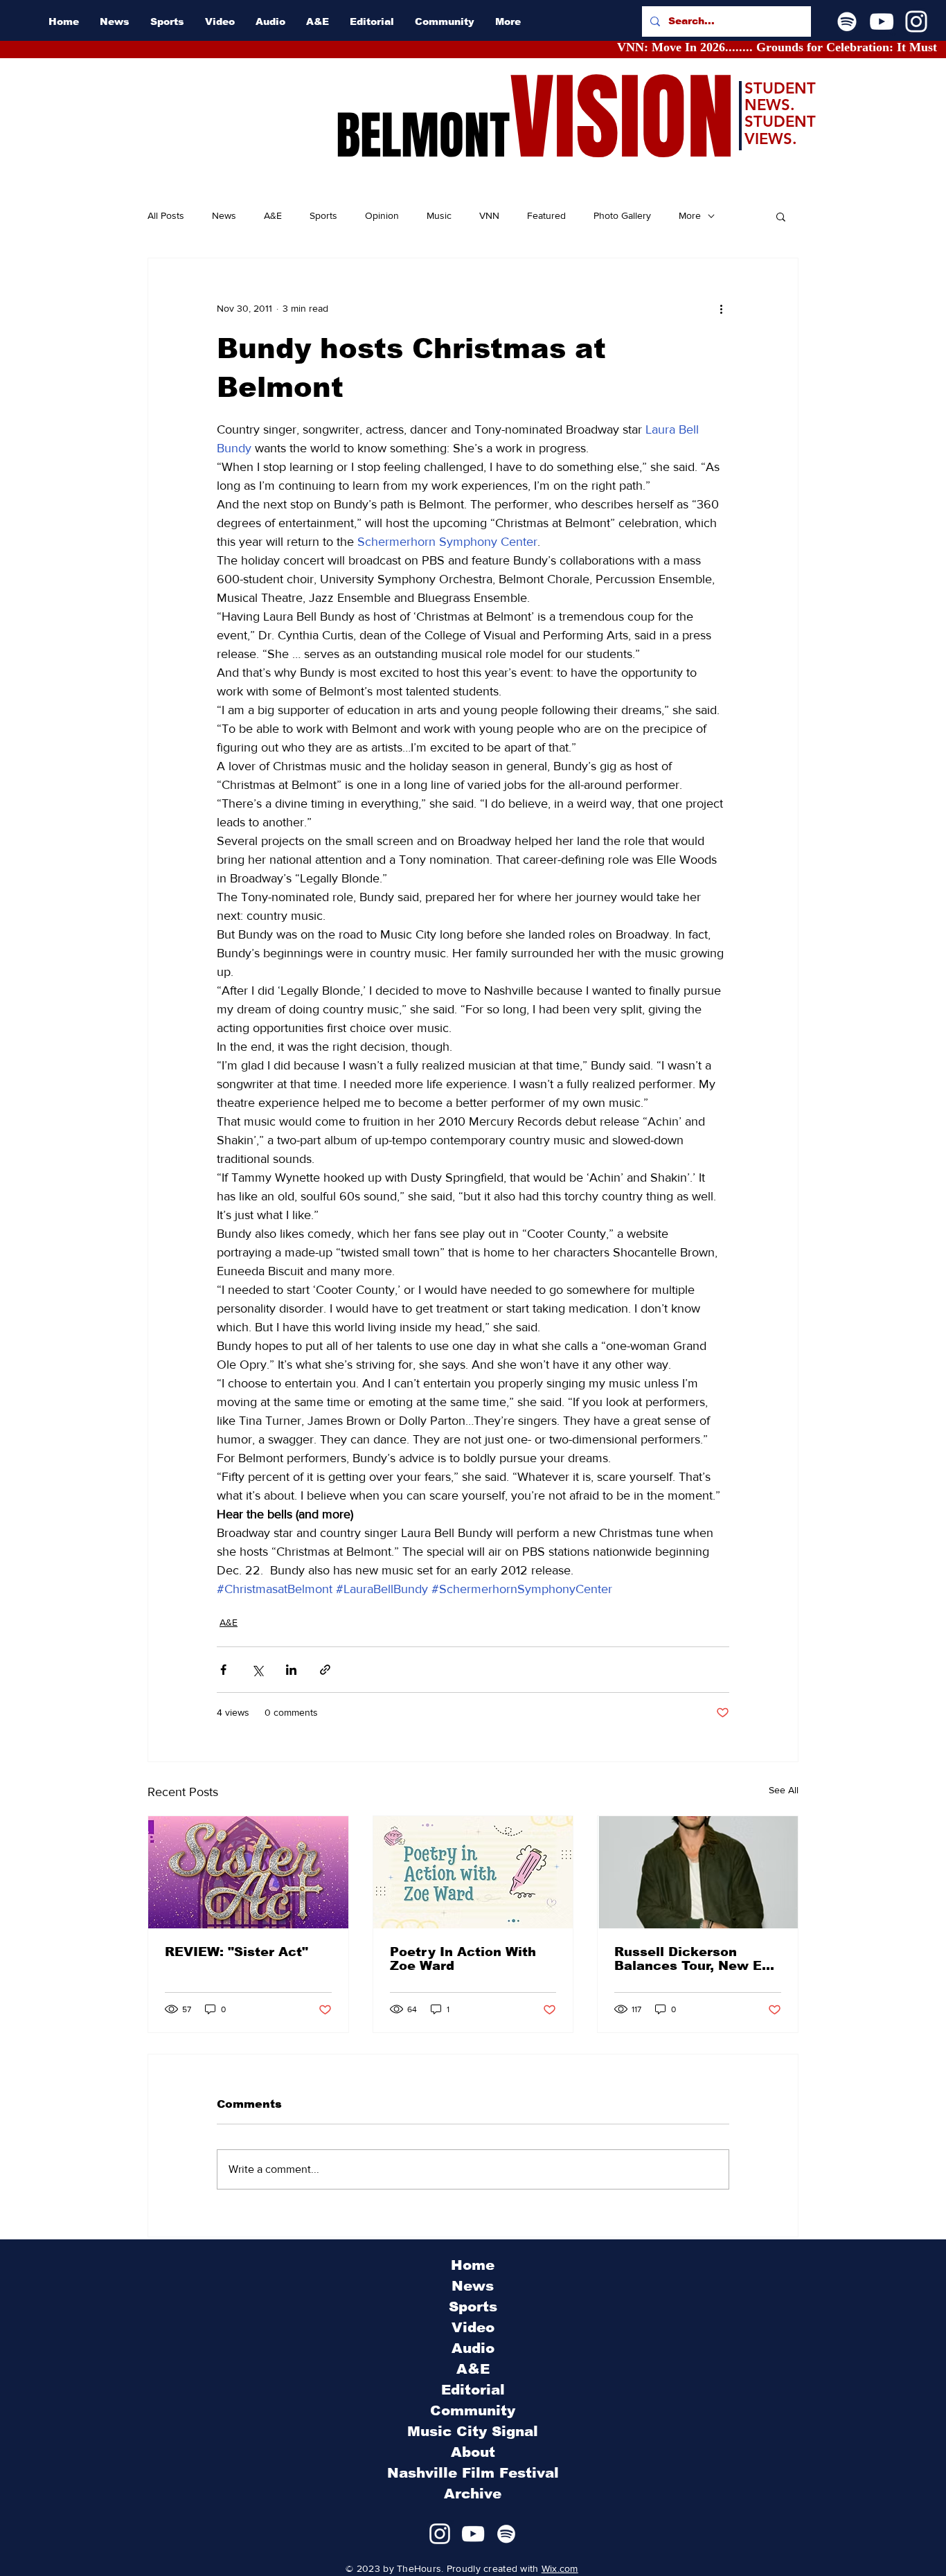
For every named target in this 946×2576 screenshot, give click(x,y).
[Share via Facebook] (223, 1670)
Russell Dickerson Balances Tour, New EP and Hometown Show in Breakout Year (695, 1959)
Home (473, 2265)
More (690, 215)
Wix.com (560, 2568)
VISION (622, 118)
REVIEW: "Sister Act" (237, 1952)
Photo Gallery (622, 215)
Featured (546, 215)
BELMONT (423, 136)
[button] (781, 216)
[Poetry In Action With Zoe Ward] (473, 1872)
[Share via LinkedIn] (291, 1670)
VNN (489, 215)
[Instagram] (916, 21)
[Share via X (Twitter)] (257, 1670)
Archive (473, 2494)
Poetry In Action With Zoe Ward (463, 1959)
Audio (473, 2348)
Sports (323, 215)
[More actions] (721, 308)
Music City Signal (473, 2431)
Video (473, 2327)
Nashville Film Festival (473, 2473)
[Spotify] (847, 21)
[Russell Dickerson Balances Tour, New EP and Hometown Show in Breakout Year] (698, 1872)
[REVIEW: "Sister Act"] (248, 1872)
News (224, 215)
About (473, 2452)
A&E (273, 215)
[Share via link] (325, 1670)
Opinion (382, 215)
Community (473, 2410)
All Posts (166, 215)
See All (784, 1790)
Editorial (473, 2390)
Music (439, 215)
